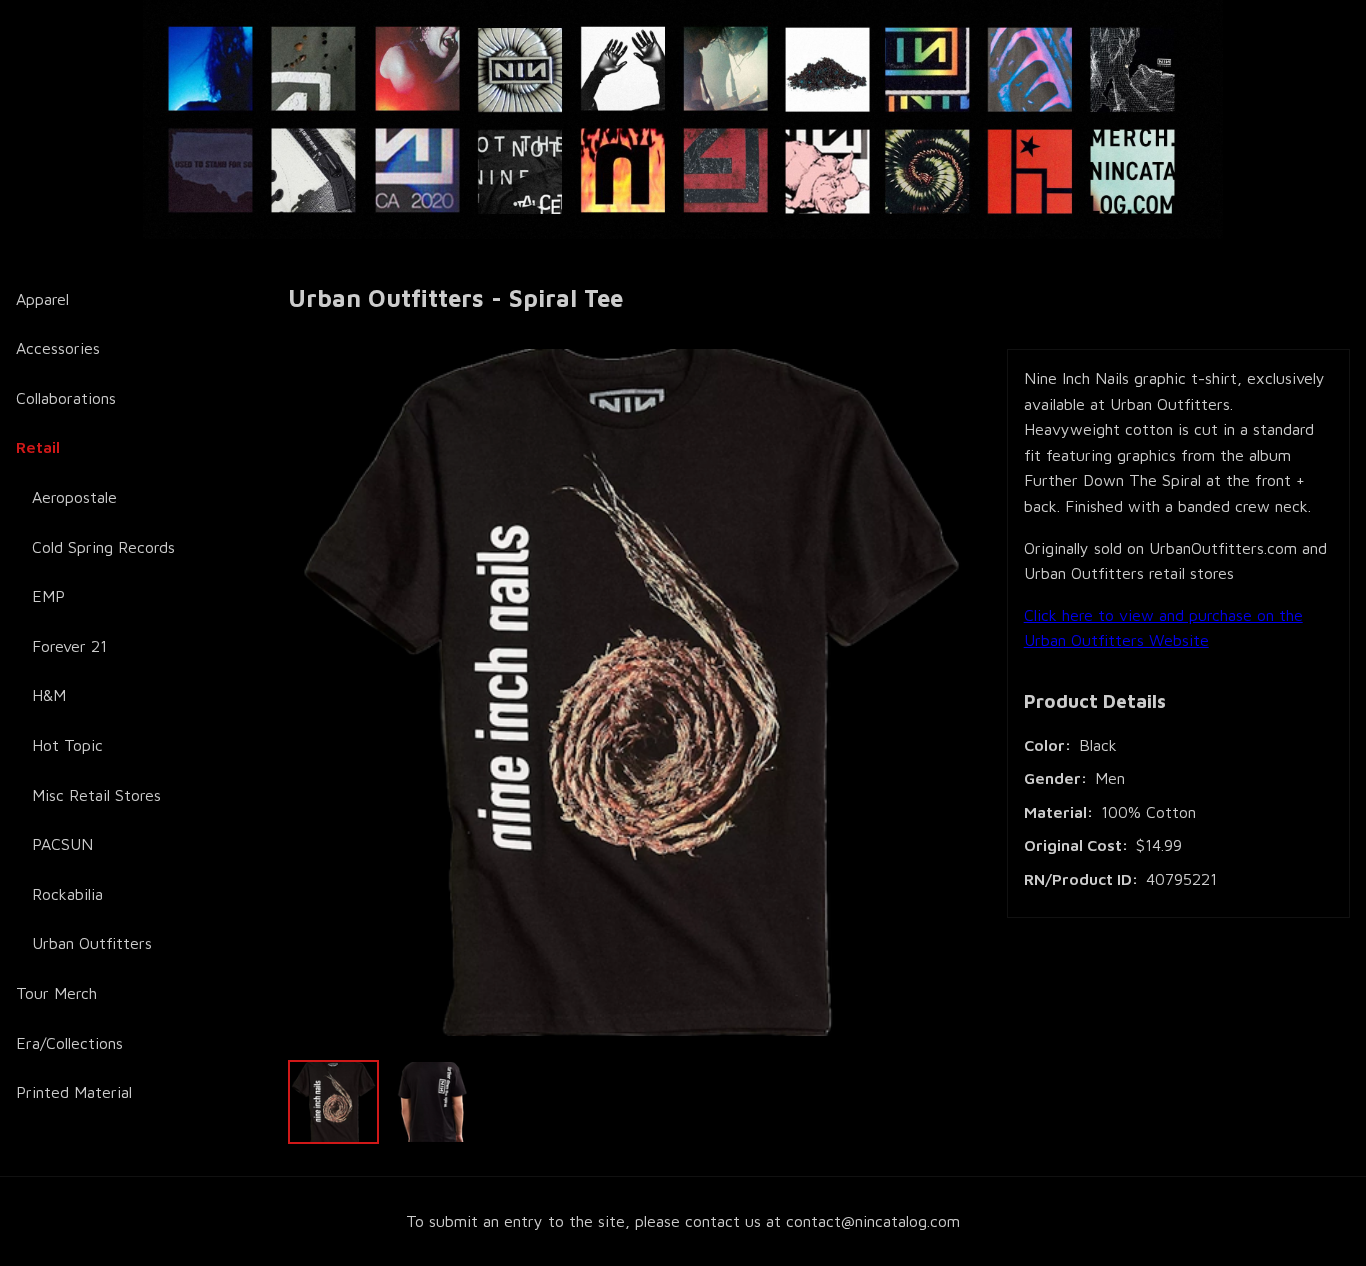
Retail (38, 447)
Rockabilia (67, 894)
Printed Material (74, 1092)
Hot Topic (67, 745)
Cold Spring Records (103, 547)
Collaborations (66, 398)
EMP (48, 596)
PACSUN (62, 844)
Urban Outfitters (92, 943)
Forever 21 (69, 646)
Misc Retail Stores (96, 795)
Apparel (42, 299)
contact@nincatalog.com (873, 1221)
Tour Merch (56, 993)
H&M (49, 695)
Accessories (58, 348)
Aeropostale (74, 497)
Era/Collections (69, 1043)
